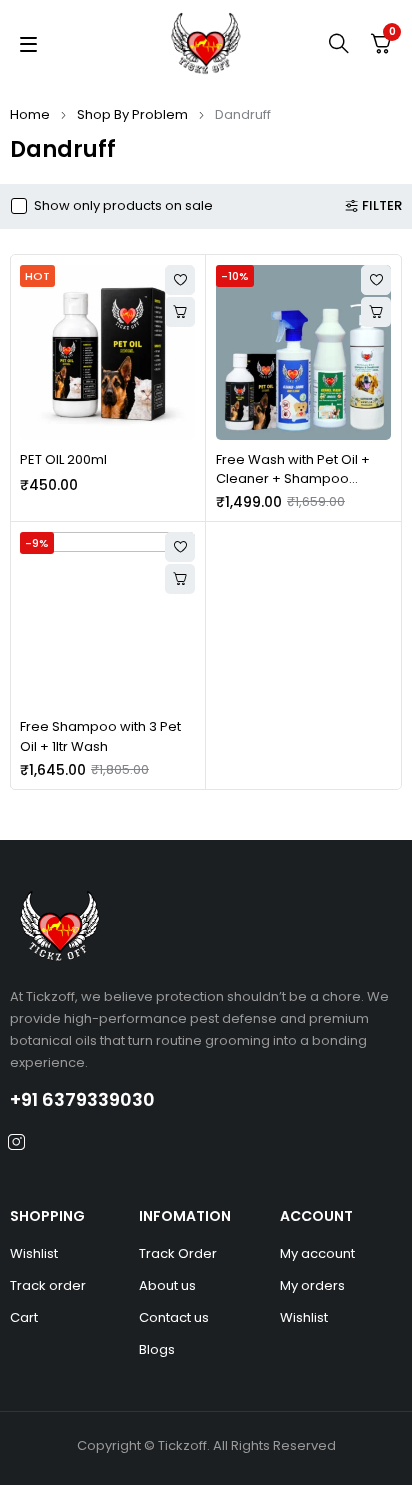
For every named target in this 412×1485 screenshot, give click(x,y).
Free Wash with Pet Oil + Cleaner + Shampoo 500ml (293, 479)
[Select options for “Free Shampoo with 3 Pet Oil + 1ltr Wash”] (180, 579)
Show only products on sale (123, 206)
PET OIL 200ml (63, 459)
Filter (382, 206)
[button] (180, 312)
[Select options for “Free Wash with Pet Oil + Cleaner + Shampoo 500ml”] (376, 312)
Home (30, 114)
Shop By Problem (132, 114)
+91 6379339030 (82, 1099)
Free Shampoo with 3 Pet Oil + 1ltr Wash (100, 736)
